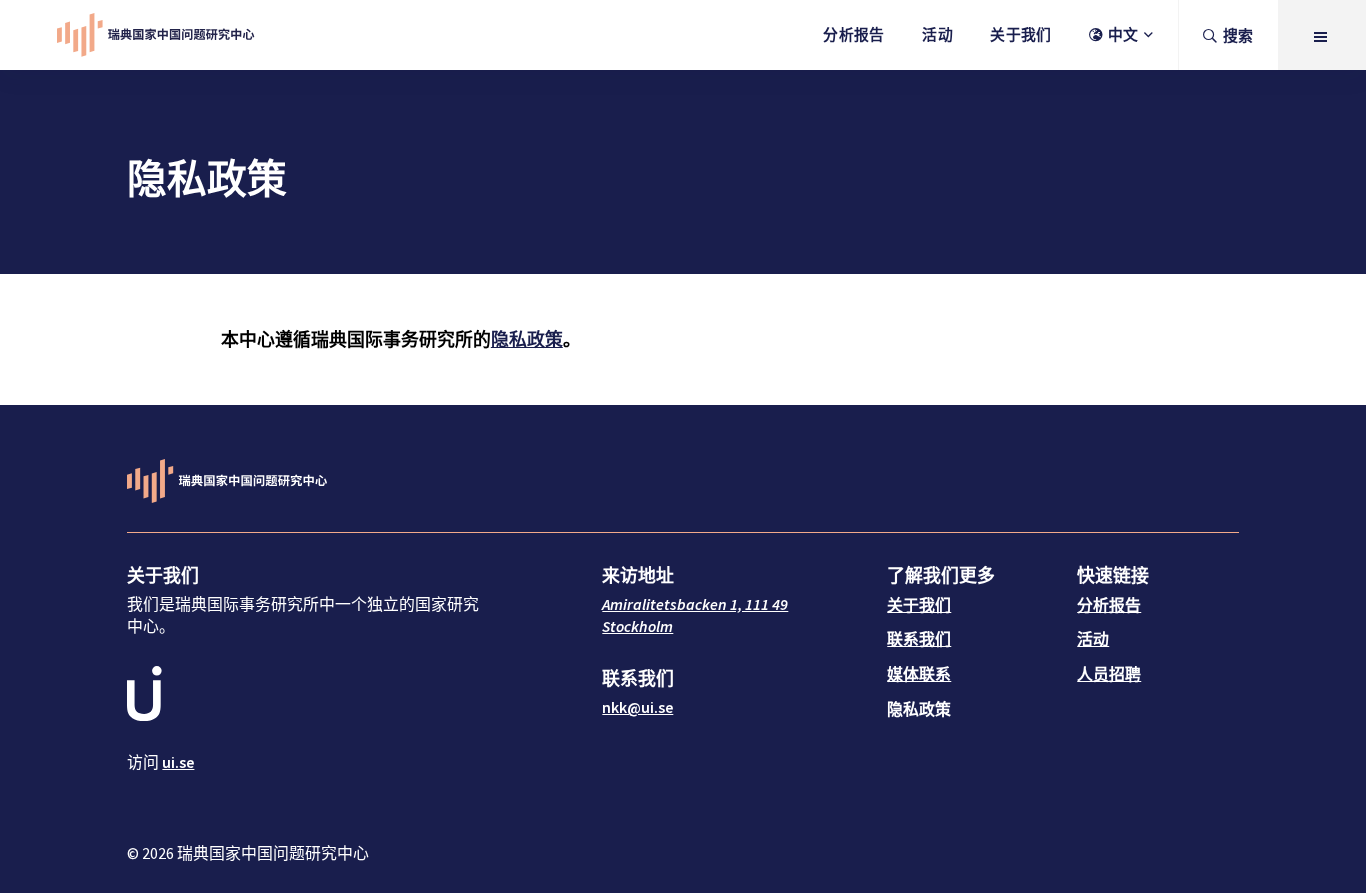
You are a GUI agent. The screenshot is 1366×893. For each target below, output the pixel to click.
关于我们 (1020, 34)
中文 (1123, 34)
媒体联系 (919, 674)
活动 (937, 34)
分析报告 (853, 34)
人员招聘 (1109, 674)
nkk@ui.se (637, 707)
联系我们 (919, 639)
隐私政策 (527, 339)
